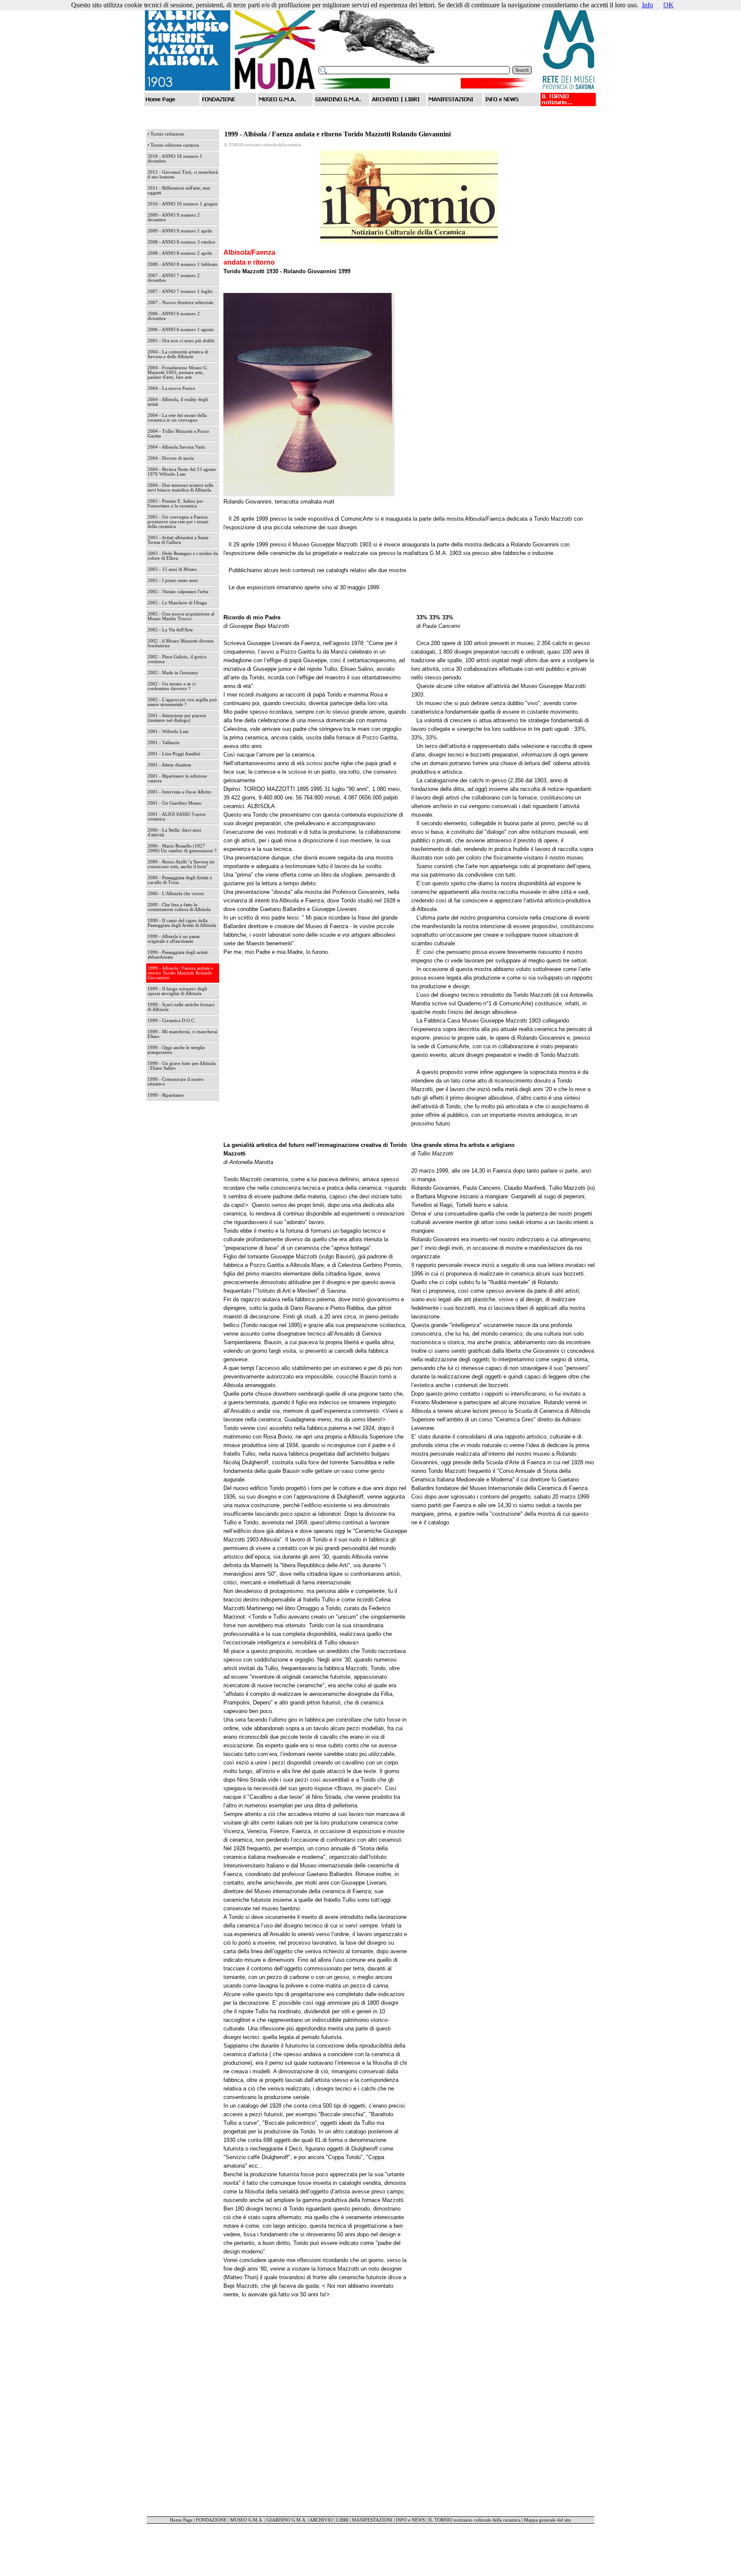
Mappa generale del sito (548, 2520)
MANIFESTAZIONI (372, 2520)
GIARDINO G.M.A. (287, 2520)
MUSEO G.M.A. (247, 2520)
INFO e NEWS (410, 2520)
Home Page (181, 2520)
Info (648, 5)
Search (522, 70)
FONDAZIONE (211, 2520)
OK (669, 5)
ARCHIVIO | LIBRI (329, 2520)
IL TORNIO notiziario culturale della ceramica (474, 2520)
